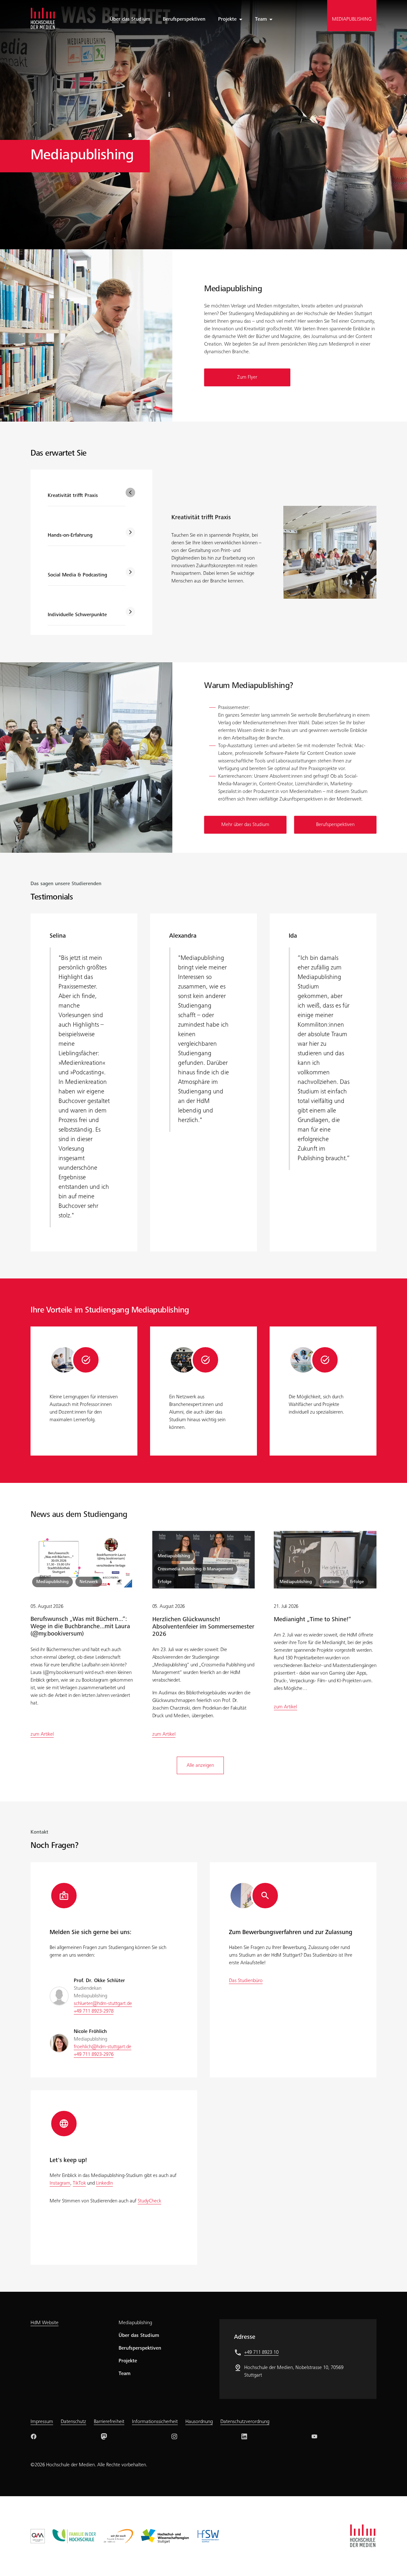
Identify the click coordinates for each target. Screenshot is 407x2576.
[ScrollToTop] (393, 2562)
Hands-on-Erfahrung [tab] (70, 535)
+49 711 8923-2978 (94, 2011)
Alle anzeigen (200, 1766)
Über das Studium (139, 2336)
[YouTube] (314, 2436)
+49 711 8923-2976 (94, 2055)
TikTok (79, 2183)
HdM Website (45, 2323)
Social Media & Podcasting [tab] (77, 575)
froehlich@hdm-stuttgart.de (103, 2047)
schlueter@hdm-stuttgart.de (103, 2004)
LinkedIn (104, 2183)
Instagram (60, 2183)
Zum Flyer (247, 377)
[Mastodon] (104, 2436)
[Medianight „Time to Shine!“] (325, 1560)
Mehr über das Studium (245, 825)
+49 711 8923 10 (261, 2352)
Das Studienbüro (246, 1981)
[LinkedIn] (244, 2436)
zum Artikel (42, 1734)
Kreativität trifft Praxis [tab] (73, 496)
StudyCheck (149, 2201)
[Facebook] (34, 2436)
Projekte (227, 19)
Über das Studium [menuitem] (130, 19)
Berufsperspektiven (335, 825)
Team (261, 19)
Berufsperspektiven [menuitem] (184, 19)
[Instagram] (174, 2436)
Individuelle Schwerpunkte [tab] (77, 615)
